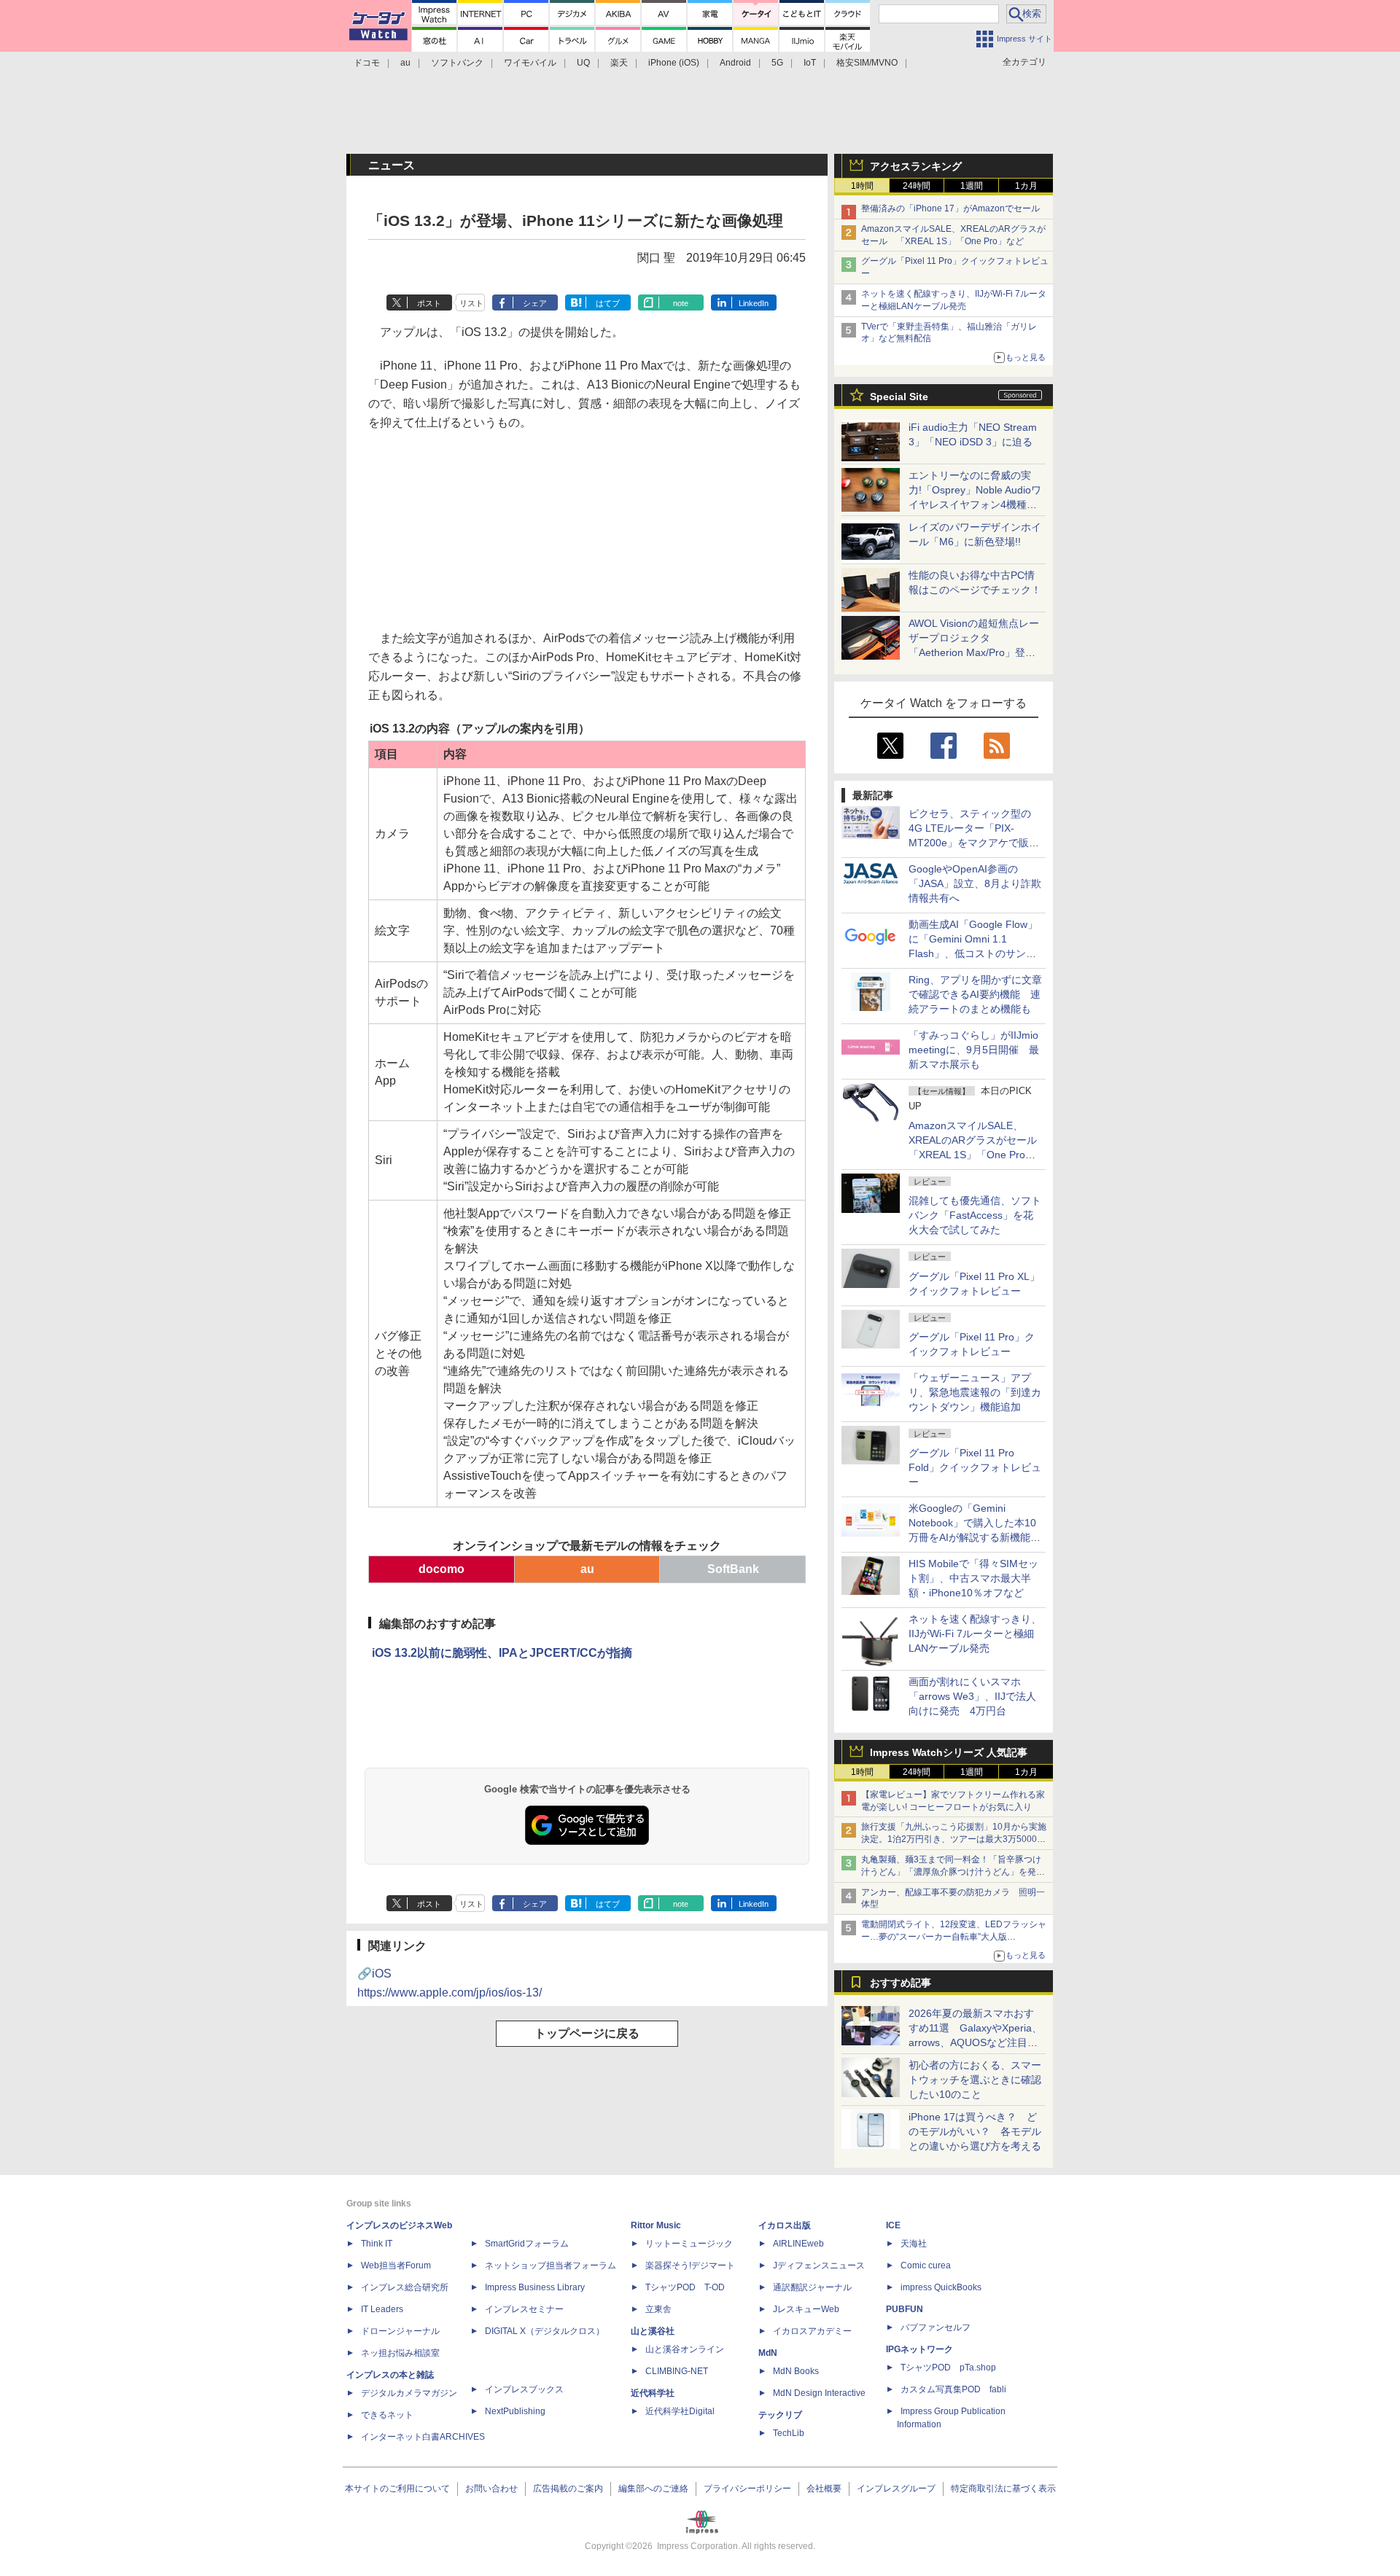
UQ (583, 63)
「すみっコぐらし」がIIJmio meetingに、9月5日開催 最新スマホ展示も (974, 1050)
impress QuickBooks (941, 2287)
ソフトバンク (457, 63)
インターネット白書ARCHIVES (423, 2437)
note (681, 303)
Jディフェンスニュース (819, 2265)
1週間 (972, 186)
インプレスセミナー (524, 2309)
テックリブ (780, 2415)
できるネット (387, 2415)
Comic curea (926, 2265)
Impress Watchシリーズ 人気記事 (949, 1752)
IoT (810, 63)
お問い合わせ (491, 2489)
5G (777, 63)
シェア (535, 303)
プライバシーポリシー (747, 2489)
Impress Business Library (535, 2287)
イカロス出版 (785, 2225)
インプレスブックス (524, 2389)
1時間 (862, 186)
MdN (768, 2353)
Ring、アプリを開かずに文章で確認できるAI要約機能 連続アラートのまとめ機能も (975, 994)
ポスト (429, 303)
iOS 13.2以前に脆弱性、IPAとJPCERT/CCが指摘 (502, 1653)
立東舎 (658, 2309)
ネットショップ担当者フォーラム (551, 2265)
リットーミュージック (689, 2244)
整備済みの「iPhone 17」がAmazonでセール (950, 208)
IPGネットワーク (919, 2349)
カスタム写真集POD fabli (953, 2389)
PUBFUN (905, 2309)
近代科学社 (653, 2393)
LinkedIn (754, 303)
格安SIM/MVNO (867, 63)
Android (735, 63)
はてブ (608, 303)
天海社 (914, 2244)
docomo (442, 1569)
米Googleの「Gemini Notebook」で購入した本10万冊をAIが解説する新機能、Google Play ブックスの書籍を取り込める (975, 1537)
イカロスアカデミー (812, 2331)
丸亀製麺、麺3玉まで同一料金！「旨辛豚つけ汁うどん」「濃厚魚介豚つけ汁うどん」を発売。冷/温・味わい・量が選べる (951, 1872)
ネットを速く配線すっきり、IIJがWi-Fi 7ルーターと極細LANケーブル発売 (975, 1634)
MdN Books (796, 2371)
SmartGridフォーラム (527, 2244)
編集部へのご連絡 (653, 2489)
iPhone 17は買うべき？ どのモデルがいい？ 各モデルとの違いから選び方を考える (975, 2131)
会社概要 (824, 2489)
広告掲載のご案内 (568, 2489)
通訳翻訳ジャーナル (812, 2287)
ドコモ (367, 63)
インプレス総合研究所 (405, 2287)
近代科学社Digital (680, 2411)
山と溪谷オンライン (685, 2349)
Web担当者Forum (396, 2265)
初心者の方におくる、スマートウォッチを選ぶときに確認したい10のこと (975, 2080)
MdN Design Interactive (819, 2393)
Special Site (899, 397)
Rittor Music (656, 2225)
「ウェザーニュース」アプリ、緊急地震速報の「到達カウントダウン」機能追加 (975, 1392)
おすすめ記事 (901, 1983)
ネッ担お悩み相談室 (400, 2353)
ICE (893, 2225)
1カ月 (1026, 186)
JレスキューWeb (806, 2309)
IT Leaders (382, 2309)
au (405, 63)
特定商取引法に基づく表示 (1003, 2489)
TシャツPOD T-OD (685, 2287)
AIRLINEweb (798, 2244)
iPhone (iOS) (674, 63)
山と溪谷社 (653, 2331)
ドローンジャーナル (400, 2331)
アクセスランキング (916, 166)
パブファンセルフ (936, 2327)
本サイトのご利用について (397, 2489)
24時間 (917, 186)
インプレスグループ (896, 2489)
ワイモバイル (530, 63)
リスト (471, 303)
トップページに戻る (587, 2033)
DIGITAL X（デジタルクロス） (545, 2331)
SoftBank (733, 1569)
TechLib (789, 2433)
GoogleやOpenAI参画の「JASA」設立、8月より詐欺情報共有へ (975, 883)
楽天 (619, 63)
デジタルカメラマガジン (409, 2393)
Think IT (377, 2244)
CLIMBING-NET (677, 2371)
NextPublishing (515, 2411)
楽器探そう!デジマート (690, 2265)
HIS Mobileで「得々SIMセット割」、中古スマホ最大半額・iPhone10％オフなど (973, 1578)
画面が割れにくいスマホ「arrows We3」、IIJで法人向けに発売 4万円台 (972, 1696)
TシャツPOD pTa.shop (948, 2368)
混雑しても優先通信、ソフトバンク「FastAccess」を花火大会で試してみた (975, 1215)
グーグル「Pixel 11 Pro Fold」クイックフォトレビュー (975, 1467)
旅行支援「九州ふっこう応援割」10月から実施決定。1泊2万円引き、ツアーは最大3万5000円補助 (954, 1839)
